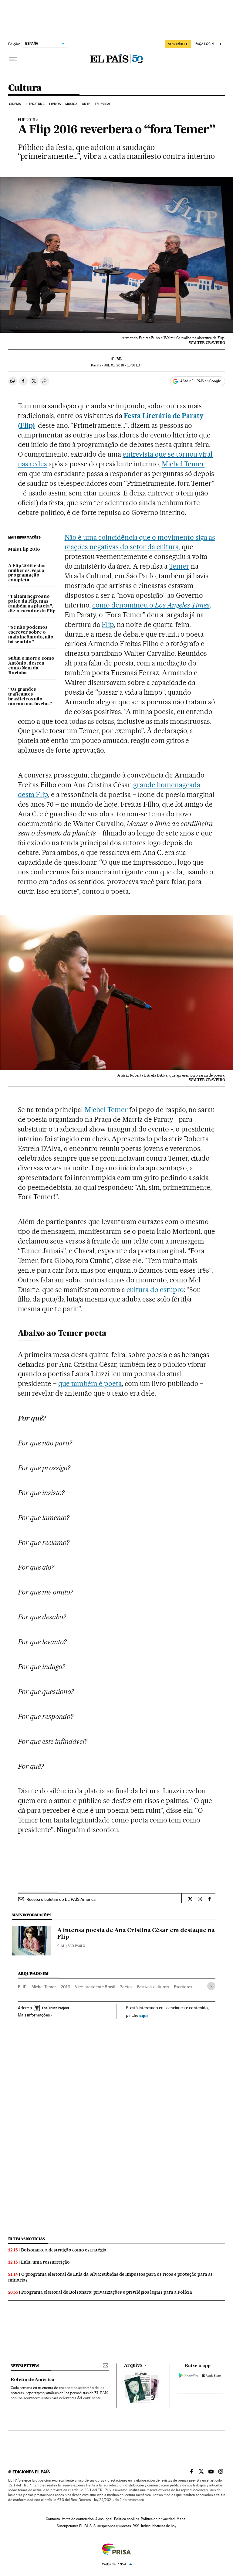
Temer (179, 566)
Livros (55, 104)
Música (71, 104)
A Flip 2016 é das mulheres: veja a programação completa (27, 573)
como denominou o (151, 605)
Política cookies (127, 2519)
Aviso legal (104, 2519)
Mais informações (34, 2015)
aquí (144, 2015)
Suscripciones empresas (112, 2526)
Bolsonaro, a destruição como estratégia (64, 2250)
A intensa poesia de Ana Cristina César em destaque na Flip (136, 1934)
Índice (146, 2526)
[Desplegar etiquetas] (211, 1986)
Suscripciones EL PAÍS (74, 2526)
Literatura (35, 104)
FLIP (22, 1987)
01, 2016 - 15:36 (123, 365)
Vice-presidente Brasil (95, 1987)
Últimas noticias (27, 2239)
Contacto (53, 2519)
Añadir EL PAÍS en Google (201, 381)
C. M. (117, 359)
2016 (65, 1987)
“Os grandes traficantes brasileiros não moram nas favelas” (30, 697)
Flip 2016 (27, 120)
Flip (108, 624)
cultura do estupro (155, 1290)
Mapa (181, 2519)
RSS (136, 2526)
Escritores (183, 1987)
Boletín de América (32, 2380)
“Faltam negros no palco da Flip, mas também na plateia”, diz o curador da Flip (32, 604)
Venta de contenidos (78, 2519)
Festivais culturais (153, 1987)
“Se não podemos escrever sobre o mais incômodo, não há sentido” (31, 635)
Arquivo (133, 2366)
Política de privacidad (158, 2519)
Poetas (126, 1987)
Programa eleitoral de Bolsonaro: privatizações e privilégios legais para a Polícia (107, 2292)
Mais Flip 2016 (24, 550)
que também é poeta (90, 1383)
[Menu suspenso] (13, 59)
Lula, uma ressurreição (45, 2262)
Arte (86, 104)
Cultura (25, 88)
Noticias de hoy (164, 2526)
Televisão (103, 104)
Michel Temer (183, 464)
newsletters (25, 2366)
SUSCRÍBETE (178, 44)
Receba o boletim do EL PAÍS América (61, 1899)
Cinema (15, 104)
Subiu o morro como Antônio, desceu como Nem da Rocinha (31, 666)
